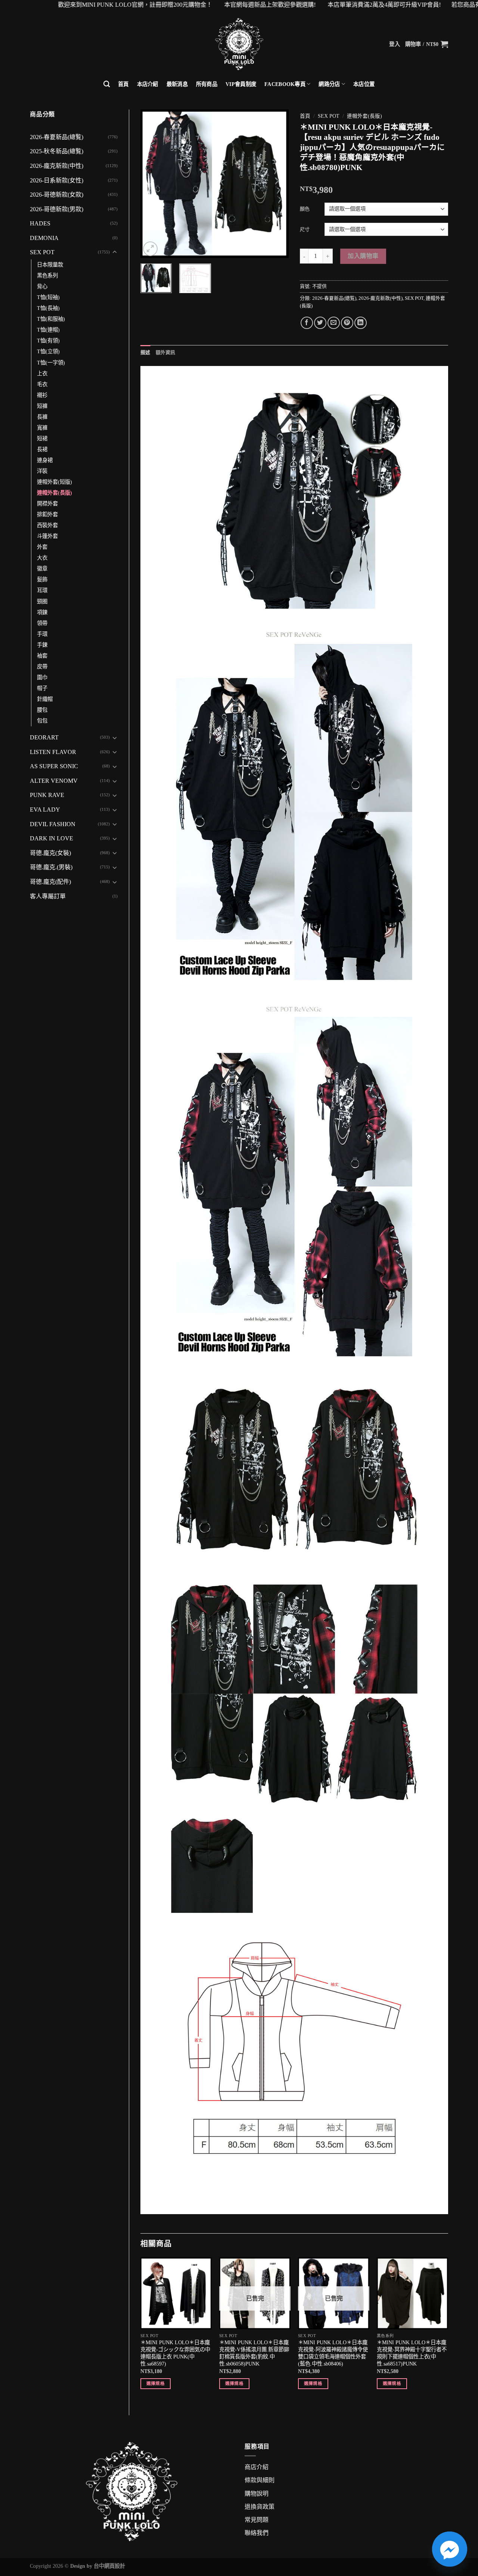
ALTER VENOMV (54, 781)
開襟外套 (47, 504)
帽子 (42, 688)
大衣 (42, 558)
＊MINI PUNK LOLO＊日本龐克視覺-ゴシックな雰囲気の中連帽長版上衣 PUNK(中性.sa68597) (175, 2353)
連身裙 (45, 460)
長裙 (42, 449)
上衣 (42, 373)
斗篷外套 (47, 536)
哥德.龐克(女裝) (50, 853)
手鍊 (42, 645)
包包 (42, 721)
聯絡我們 (257, 2533)
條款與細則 (260, 2480)
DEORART (44, 737)
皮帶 (42, 667)
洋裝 (42, 471)
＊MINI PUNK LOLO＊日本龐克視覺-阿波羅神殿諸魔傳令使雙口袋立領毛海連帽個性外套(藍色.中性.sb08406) (333, 2353)
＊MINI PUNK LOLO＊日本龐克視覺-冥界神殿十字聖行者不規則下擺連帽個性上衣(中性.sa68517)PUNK (412, 2353)
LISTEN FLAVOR (53, 752)
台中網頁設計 (109, 2566)
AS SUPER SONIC (54, 766)
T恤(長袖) (48, 308)
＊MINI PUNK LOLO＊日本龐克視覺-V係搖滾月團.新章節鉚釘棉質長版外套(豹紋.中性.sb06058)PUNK (254, 2353)
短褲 (42, 406)
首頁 (123, 84)
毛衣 (42, 384)
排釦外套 (47, 514)
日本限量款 (50, 265)
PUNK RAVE (47, 795)
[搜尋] (107, 84)
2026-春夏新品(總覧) (57, 137)
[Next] (276, 183)
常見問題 (257, 2520)
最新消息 (177, 84)
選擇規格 (156, 2383)
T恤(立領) (48, 351)
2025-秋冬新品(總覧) (57, 151)
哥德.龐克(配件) (50, 882)
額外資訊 (166, 353)
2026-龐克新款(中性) (57, 166)
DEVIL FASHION (53, 824)
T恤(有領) (48, 341)
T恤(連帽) (48, 330)
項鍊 (42, 612)
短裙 (42, 438)
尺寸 (305, 229)
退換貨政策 (260, 2507)
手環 (42, 634)
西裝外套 (47, 525)
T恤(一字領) (51, 363)
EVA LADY (45, 810)
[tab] (145, 353)
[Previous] (153, 183)
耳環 (42, 590)
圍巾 (42, 677)
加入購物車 (363, 256)
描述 (145, 353)
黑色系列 (47, 276)
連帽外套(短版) (55, 482)
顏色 (305, 209)
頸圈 (42, 601)
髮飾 (42, 579)
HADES (40, 223)
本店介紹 (148, 84)
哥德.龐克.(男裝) (51, 867)
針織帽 (45, 699)
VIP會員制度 (241, 84)
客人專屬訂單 (48, 896)
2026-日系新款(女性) (57, 180)
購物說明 (257, 2494)
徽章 (42, 569)
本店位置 (364, 84)
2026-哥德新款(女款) (57, 195)
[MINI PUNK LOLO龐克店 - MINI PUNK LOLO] (239, 44)
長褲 (42, 417)
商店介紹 (257, 2467)
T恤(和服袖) (51, 319)
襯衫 (42, 395)
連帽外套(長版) (55, 493)
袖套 (42, 656)
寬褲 (42, 428)
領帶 (42, 623)
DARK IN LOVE (52, 838)
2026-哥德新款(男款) (57, 209)
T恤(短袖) (48, 297)
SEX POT (42, 252)
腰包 (42, 710)
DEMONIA (44, 238)
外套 (42, 547)
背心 (42, 286)
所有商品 (207, 84)
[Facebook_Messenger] (450, 2549)
